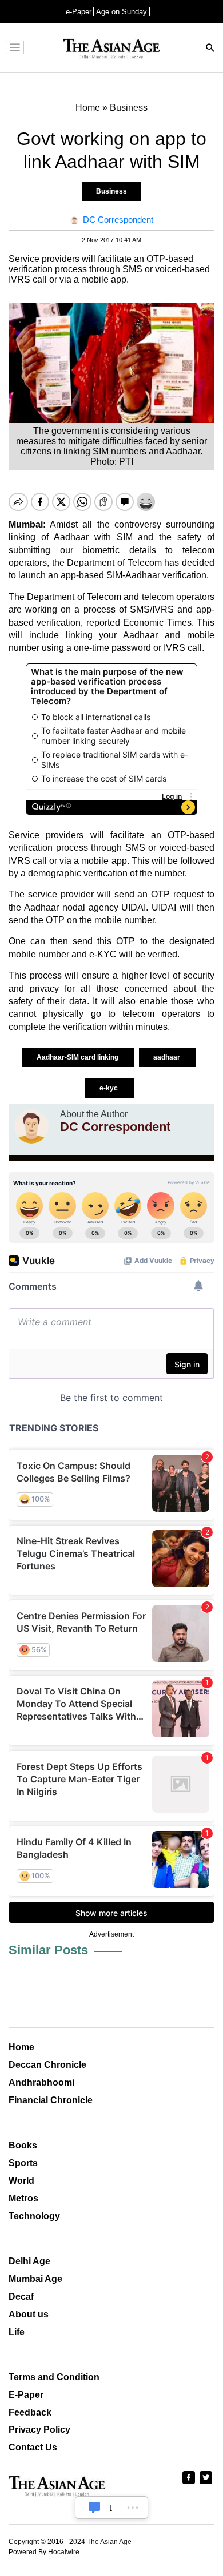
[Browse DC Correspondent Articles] (31, 1126)
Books (23, 2145)
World (21, 2181)
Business (111, 191)
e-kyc (109, 1088)
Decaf (21, 2297)
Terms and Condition (54, 2377)
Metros (23, 2198)
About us (29, 2314)
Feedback (30, 2412)
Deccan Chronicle (47, 2065)
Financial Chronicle (51, 2100)
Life (17, 2332)
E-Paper (26, 2395)
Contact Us (33, 2447)
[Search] (210, 49)
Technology (34, 2216)
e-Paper (79, 12)
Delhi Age (29, 2261)
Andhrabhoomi (41, 2082)
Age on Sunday (122, 12)
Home (21, 2047)
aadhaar (168, 1057)
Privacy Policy (39, 2430)
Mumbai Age (35, 2279)
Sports (23, 2163)
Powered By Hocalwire (44, 2552)
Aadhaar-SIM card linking (78, 1057)
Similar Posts (48, 1950)
